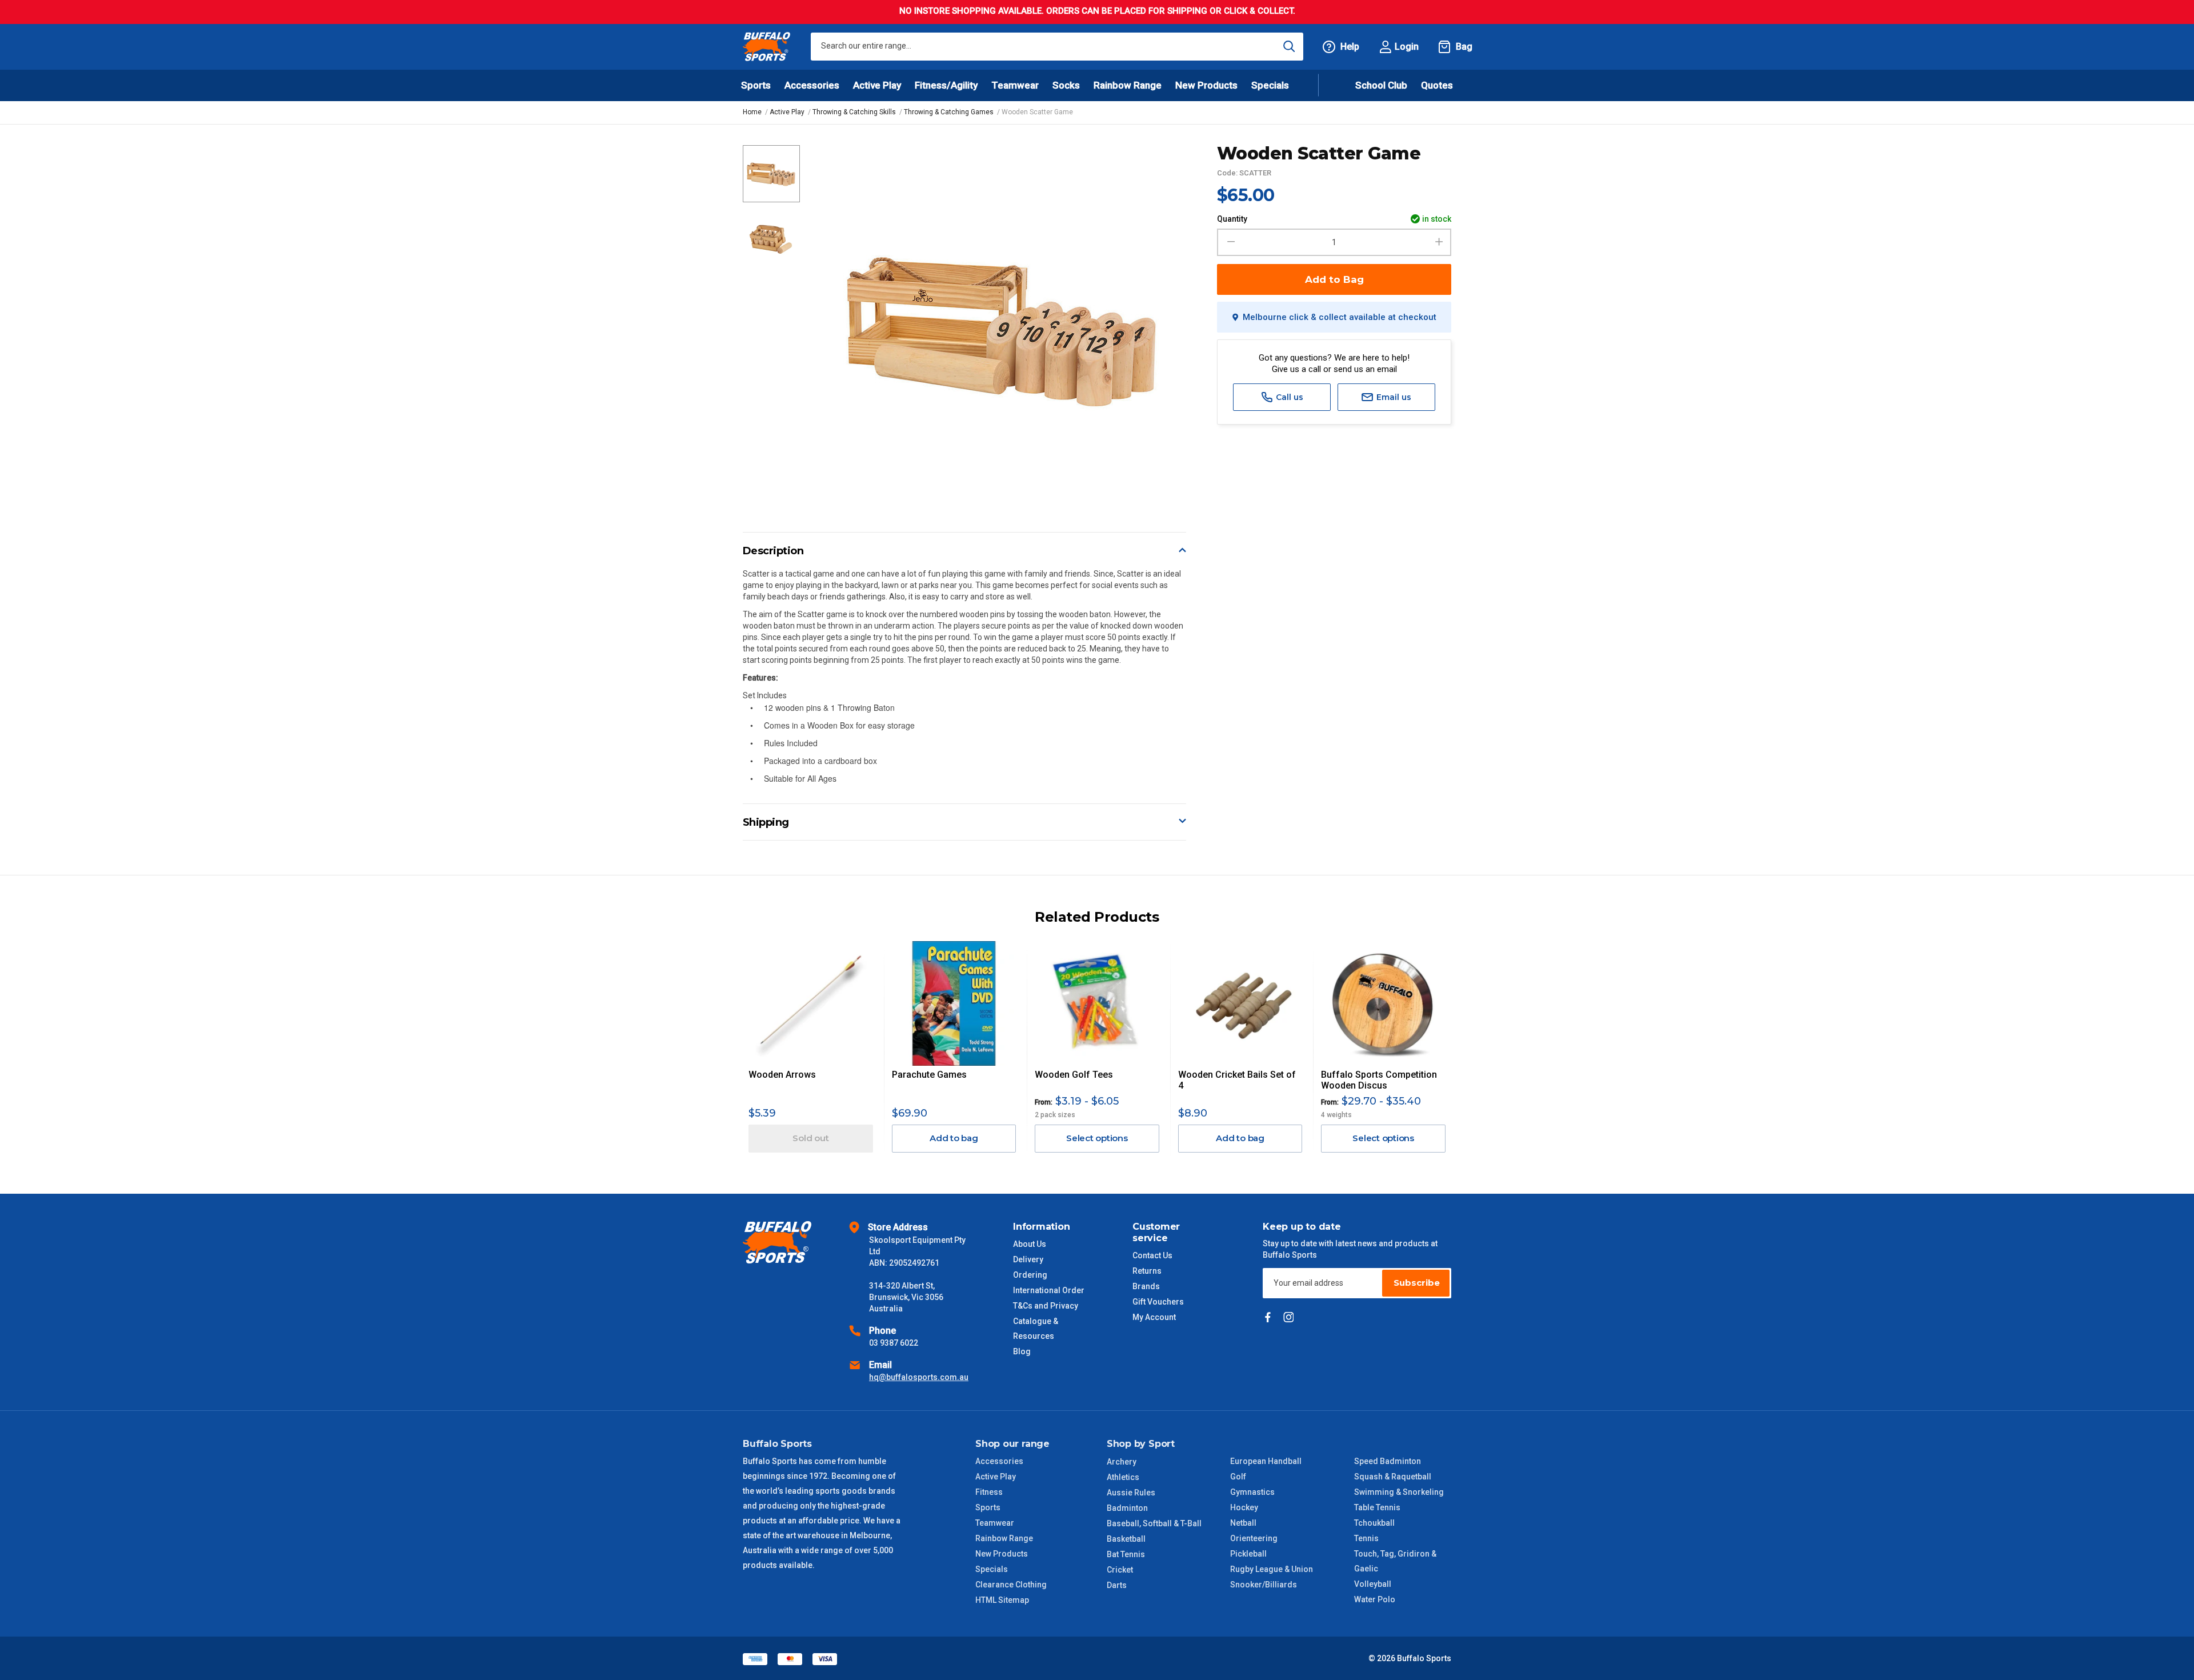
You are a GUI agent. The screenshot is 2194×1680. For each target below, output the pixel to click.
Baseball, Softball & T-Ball (1154, 1523)
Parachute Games (929, 1075)
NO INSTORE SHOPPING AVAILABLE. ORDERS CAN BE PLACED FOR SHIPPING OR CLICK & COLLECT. (1097, 11)
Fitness (989, 1492)
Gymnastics (1252, 1492)
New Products (1206, 85)
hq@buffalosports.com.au (919, 1377)
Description (773, 551)
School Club (1381, 85)
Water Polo (1375, 1599)
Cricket (1120, 1570)
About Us (1030, 1244)
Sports (988, 1507)
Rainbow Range (1004, 1538)
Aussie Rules (1131, 1493)
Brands (1146, 1286)
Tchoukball (1374, 1523)
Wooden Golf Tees (1074, 1075)
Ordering (1030, 1275)
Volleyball (1373, 1584)
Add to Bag (1334, 279)
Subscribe (1417, 1283)
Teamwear (995, 1523)
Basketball (1126, 1539)
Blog (1022, 1351)
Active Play (996, 1477)
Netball (1243, 1523)
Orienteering (1254, 1538)
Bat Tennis (1126, 1554)
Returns (1147, 1271)
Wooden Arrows (782, 1075)
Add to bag (954, 1138)
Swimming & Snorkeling (1399, 1492)
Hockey (1244, 1507)
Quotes (1437, 85)
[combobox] (1057, 47)
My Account (1154, 1317)
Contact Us (1152, 1255)
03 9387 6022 (894, 1343)
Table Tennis (1377, 1507)
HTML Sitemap (1002, 1600)
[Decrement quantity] (1229, 242)
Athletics (1123, 1477)
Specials (992, 1569)
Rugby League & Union (1272, 1569)
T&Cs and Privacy (1046, 1306)
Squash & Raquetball (1393, 1477)
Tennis (1366, 1538)
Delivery (1028, 1259)
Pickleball (1248, 1554)
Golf (1238, 1477)
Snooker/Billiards (1264, 1585)
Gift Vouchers (1158, 1302)
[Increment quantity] (1439, 242)
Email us (1393, 397)
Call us (1288, 397)
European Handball (1266, 1461)
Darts (1117, 1585)
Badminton (1127, 1508)
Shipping (766, 822)
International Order (1049, 1290)
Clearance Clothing (1011, 1585)
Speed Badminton (1388, 1461)
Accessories (999, 1461)
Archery (1122, 1462)
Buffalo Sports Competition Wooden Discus (1379, 1080)
